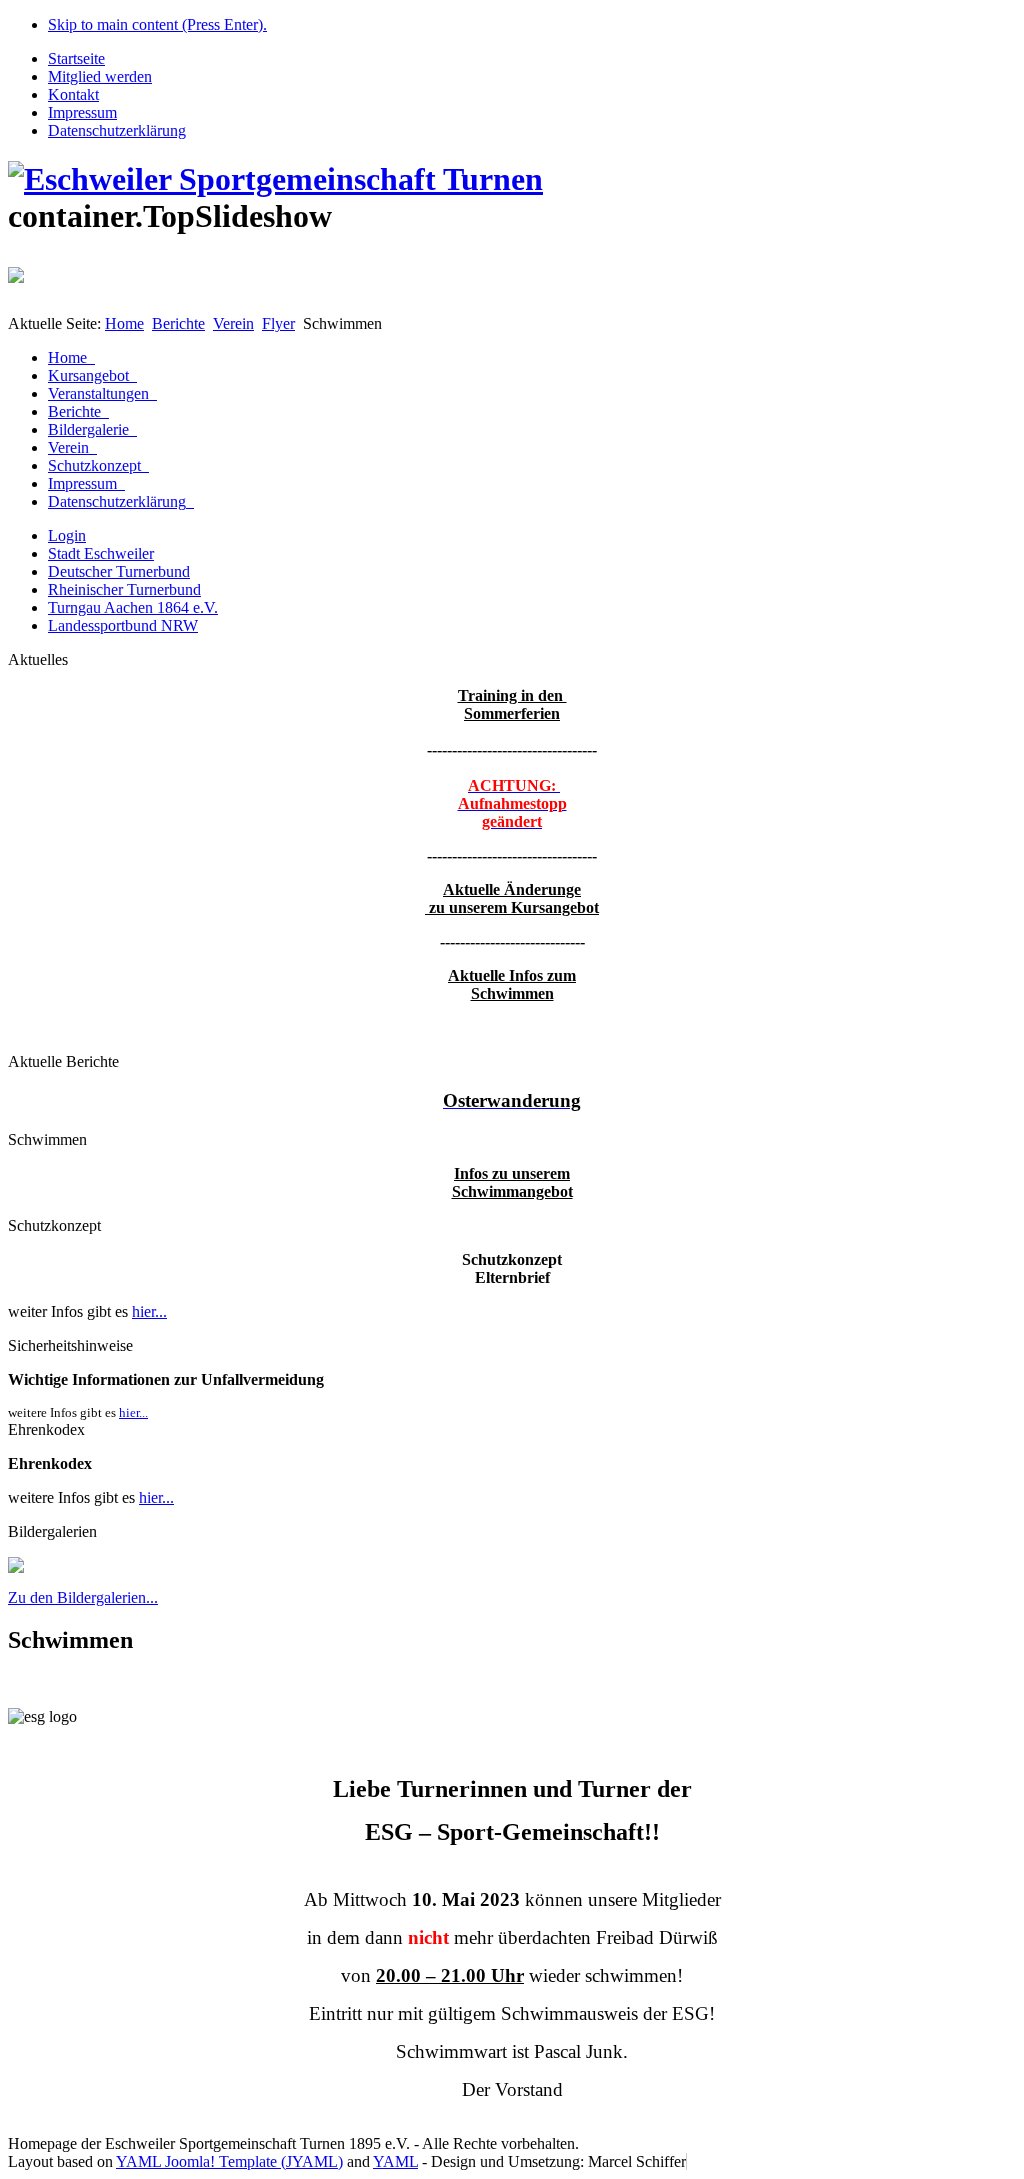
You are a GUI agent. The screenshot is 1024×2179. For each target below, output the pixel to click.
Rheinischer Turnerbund (124, 589)
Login (67, 535)
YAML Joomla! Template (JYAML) (229, 2161)
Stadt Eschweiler (101, 553)
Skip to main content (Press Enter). (157, 24)
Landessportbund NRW (123, 625)
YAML (395, 2161)
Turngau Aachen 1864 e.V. (133, 607)
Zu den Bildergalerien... (83, 1597)
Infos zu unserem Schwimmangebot (512, 1182)
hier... (149, 1311)
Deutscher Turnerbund (119, 571)
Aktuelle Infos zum (512, 975)
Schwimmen (512, 993)
